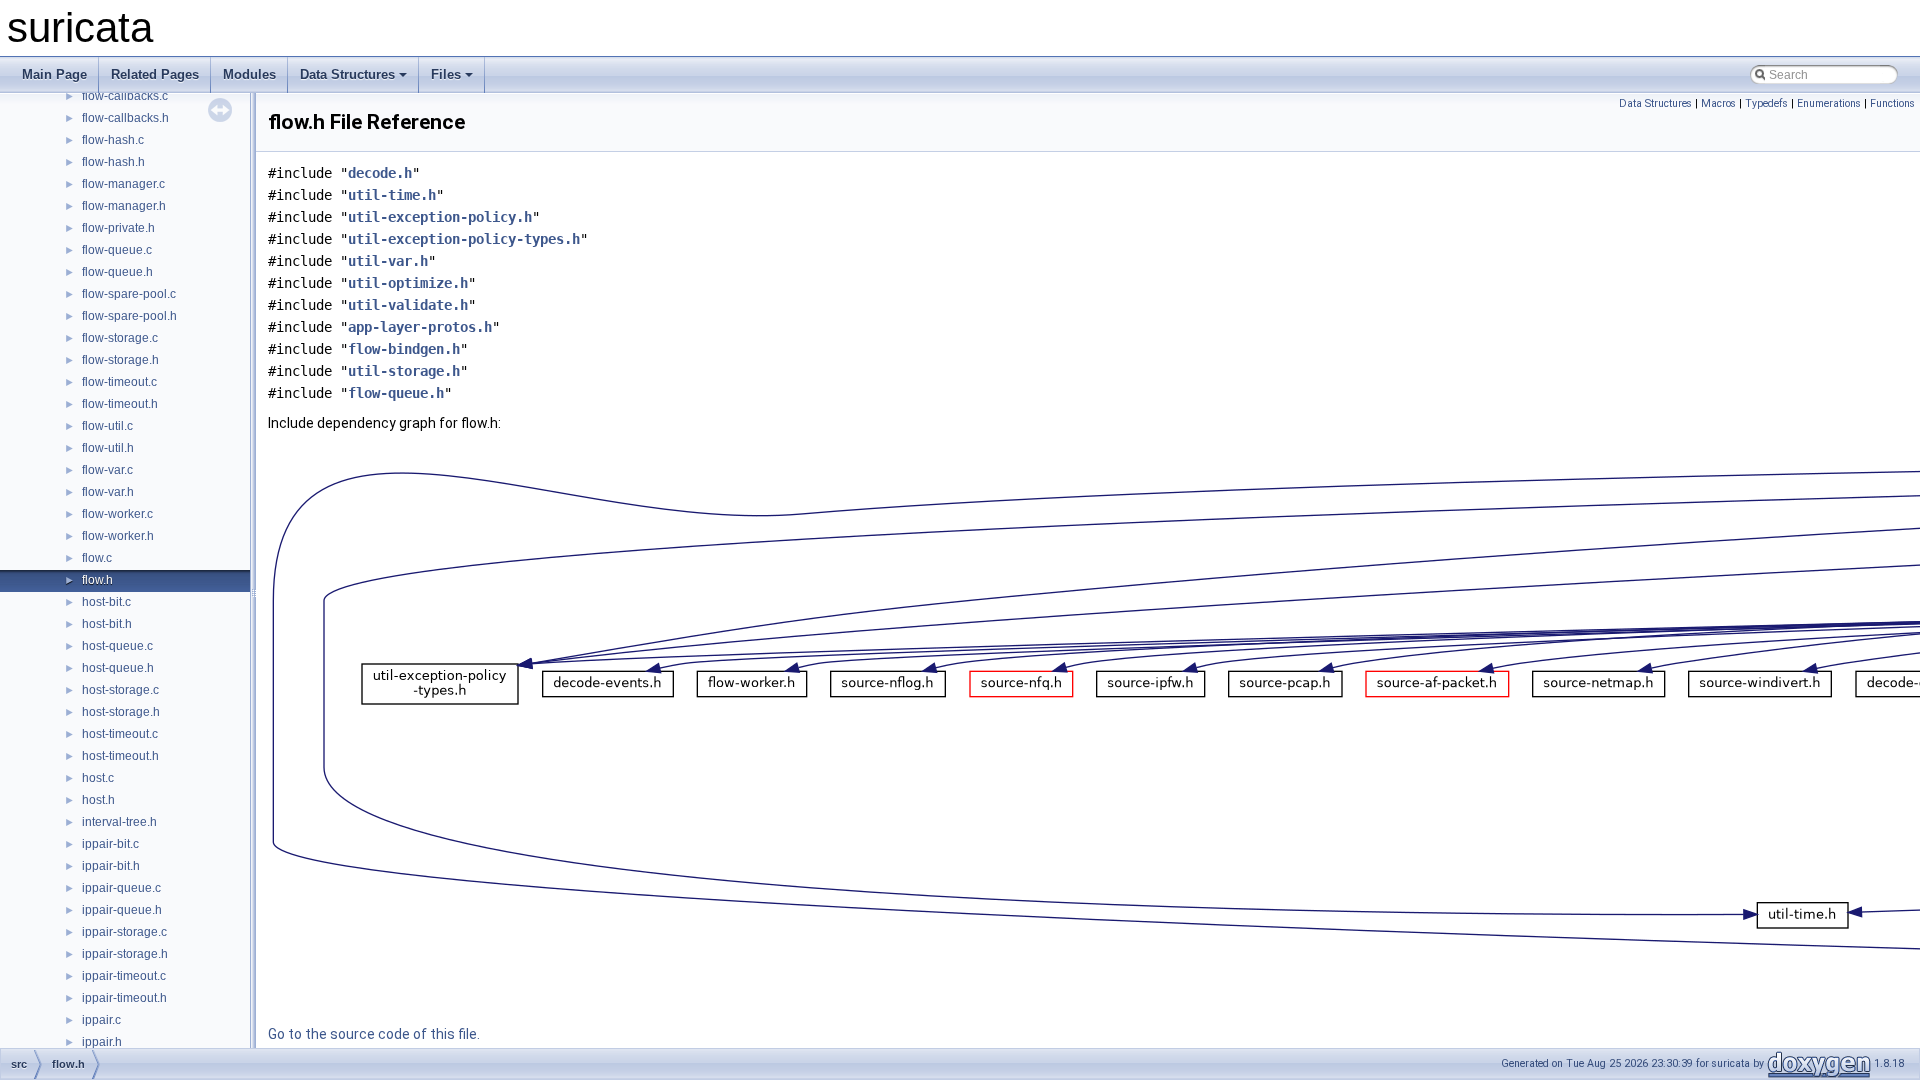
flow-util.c (107, 426)
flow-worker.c (117, 514)
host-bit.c (106, 602)
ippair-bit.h (111, 866)
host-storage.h (121, 712)
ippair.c (101, 1020)
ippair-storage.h (125, 954)
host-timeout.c (120, 734)
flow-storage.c (120, 338)
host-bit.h (107, 624)
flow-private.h (118, 228)
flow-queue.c (117, 250)
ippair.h (102, 1042)
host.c (98, 778)
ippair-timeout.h (124, 998)
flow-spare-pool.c (129, 294)
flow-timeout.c (119, 382)
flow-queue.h (117, 272)
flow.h (97, 580)
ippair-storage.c (124, 932)
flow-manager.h (124, 206)
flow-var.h (108, 492)
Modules (249, 74)
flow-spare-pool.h (129, 316)
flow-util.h (108, 448)
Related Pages (155, 74)
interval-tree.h (119, 822)
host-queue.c (117, 646)
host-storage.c (120, 690)
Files (446, 74)
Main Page (54, 74)
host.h (98, 800)
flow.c (97, 558)
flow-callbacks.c (125, 96)
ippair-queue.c (121, 888)
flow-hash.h (113, 162)
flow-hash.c (113, 140)
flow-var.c (107, 470)
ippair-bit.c (110, 844)
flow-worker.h (118, 536)
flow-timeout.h (120, 404)
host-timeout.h (120, 756)
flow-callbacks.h (125, 118)
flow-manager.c (123, 184)
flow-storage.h (120, 360)
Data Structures (347, 74)
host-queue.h (118, 668)
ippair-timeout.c (124, 976)
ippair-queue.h (122, 910)
